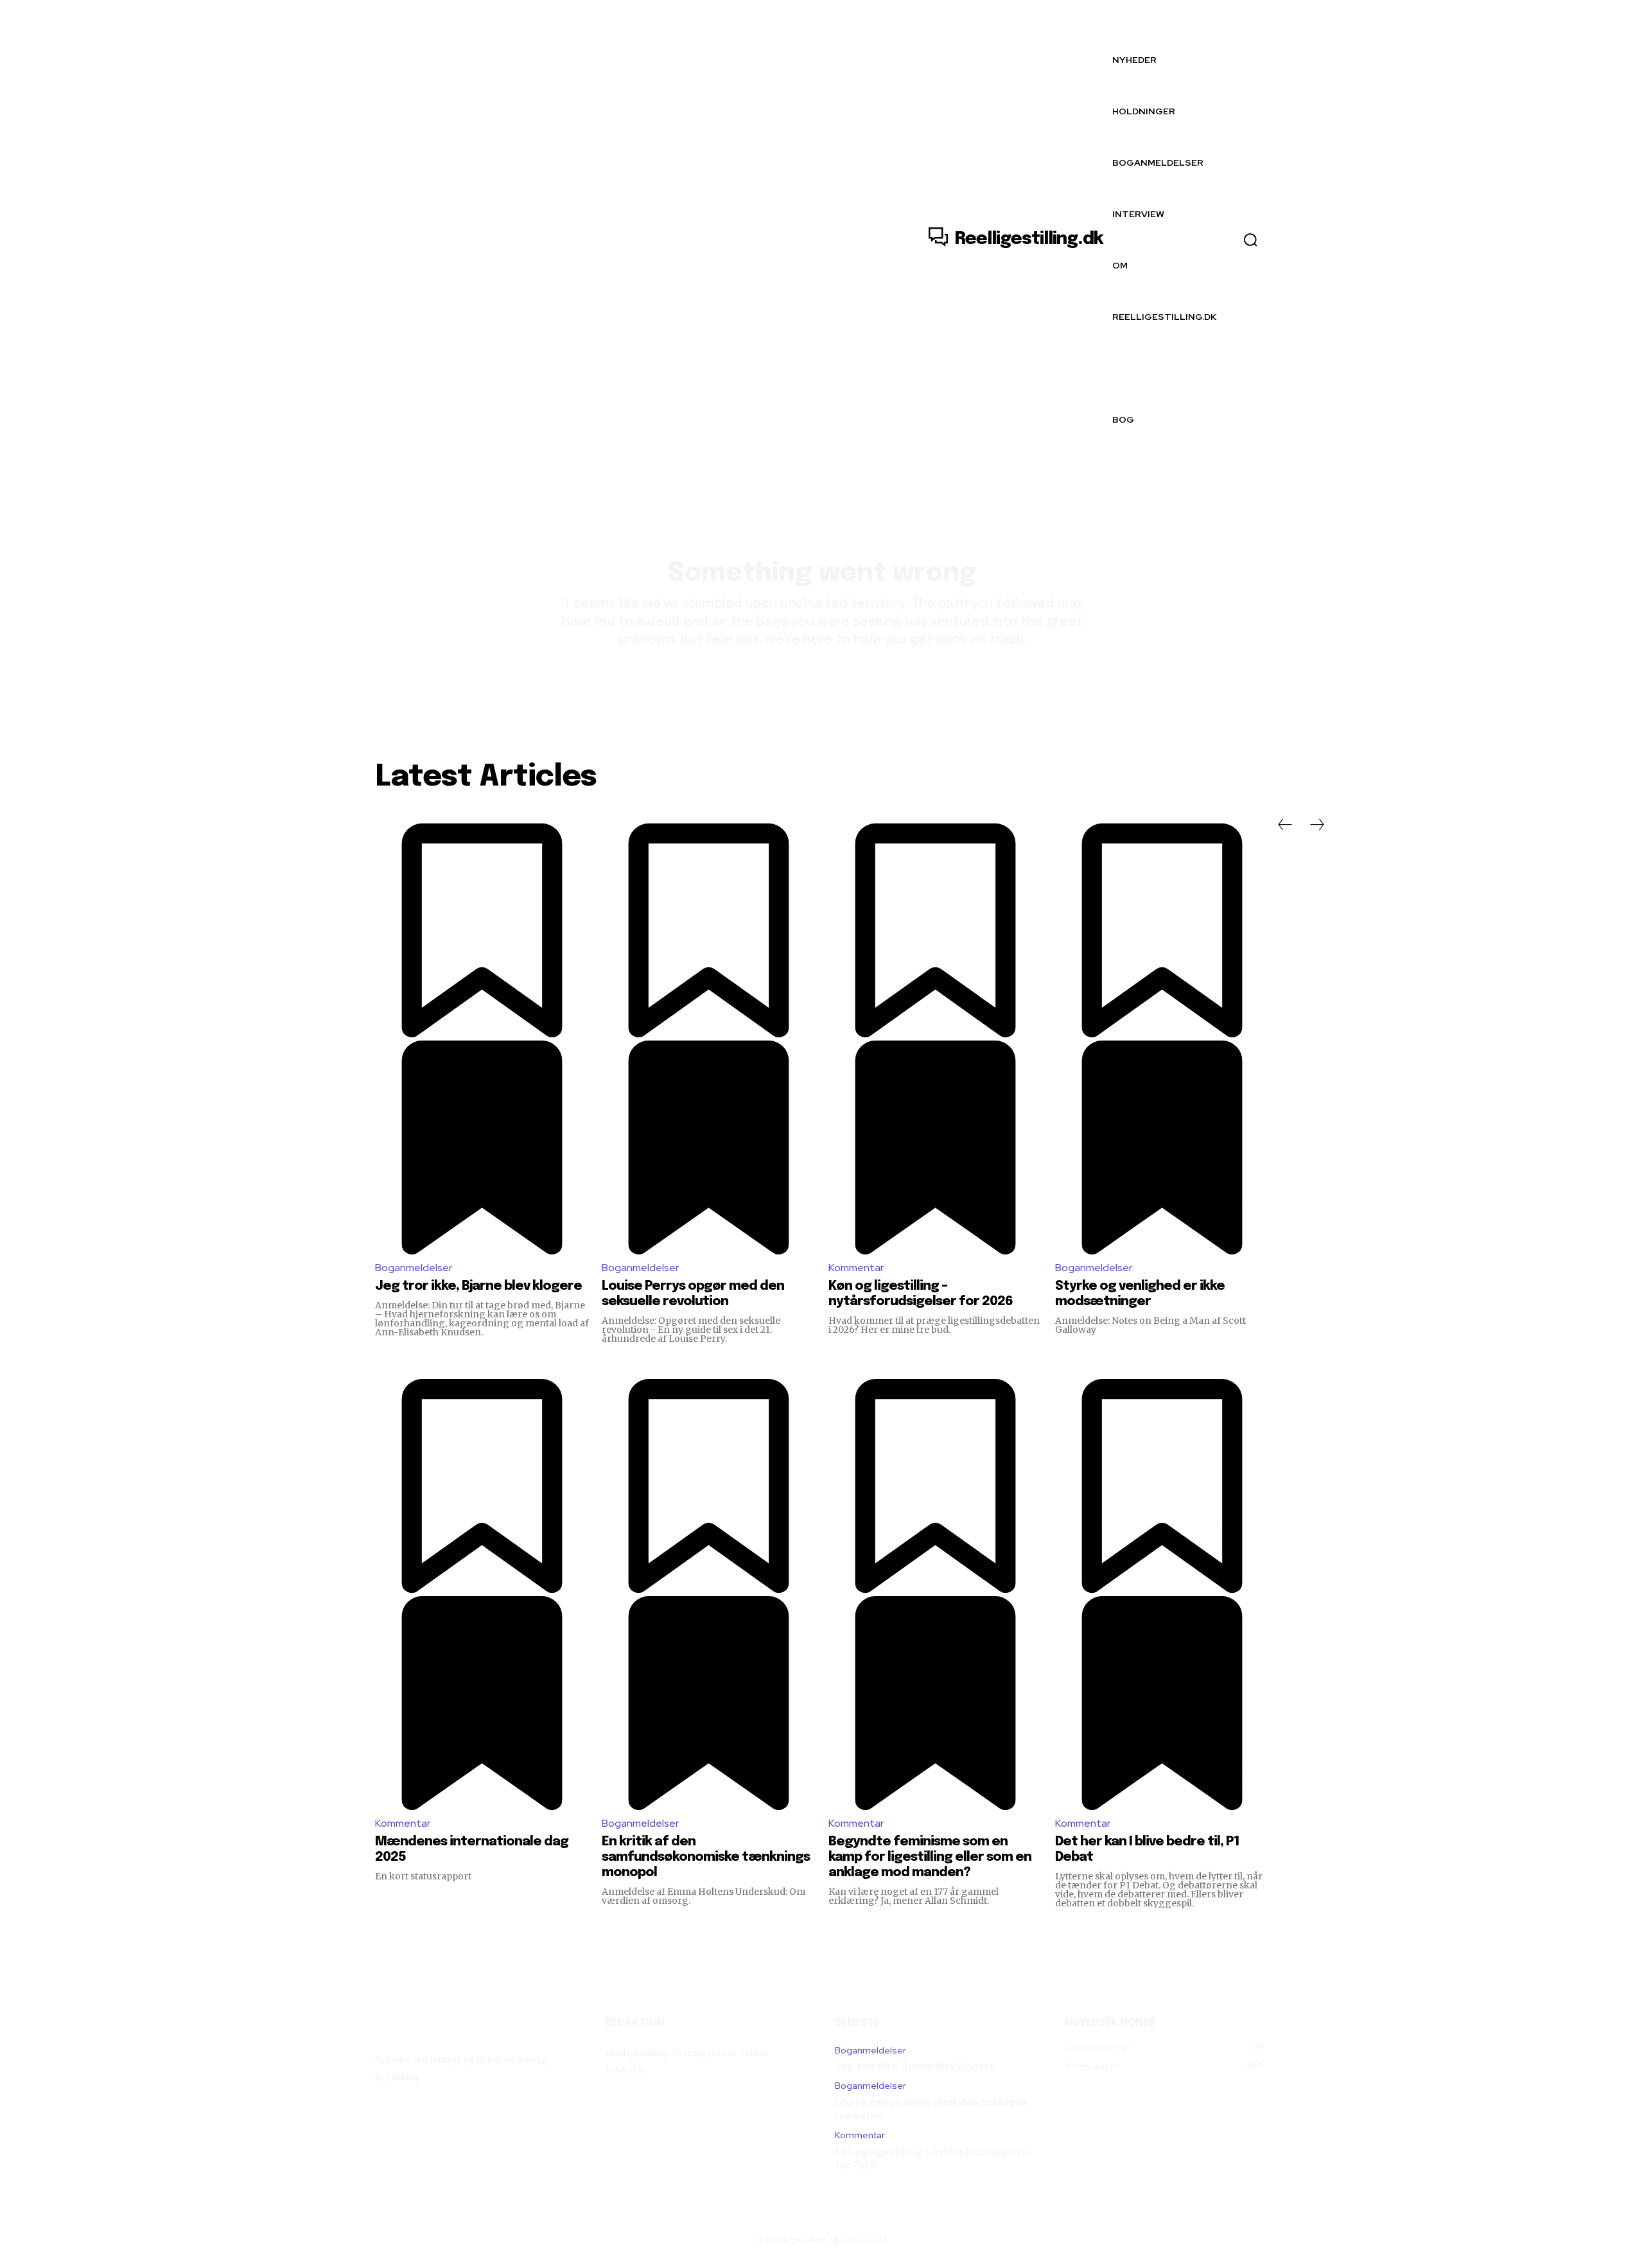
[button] (1250, 240)
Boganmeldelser (414, 1268)
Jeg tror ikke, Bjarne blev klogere (478, 1286)
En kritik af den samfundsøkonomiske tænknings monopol (706, 1857)
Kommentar (856, 1268)
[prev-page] (1285, 825)
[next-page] (1317, 825)
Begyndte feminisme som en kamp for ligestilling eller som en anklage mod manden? (930, 1857)
